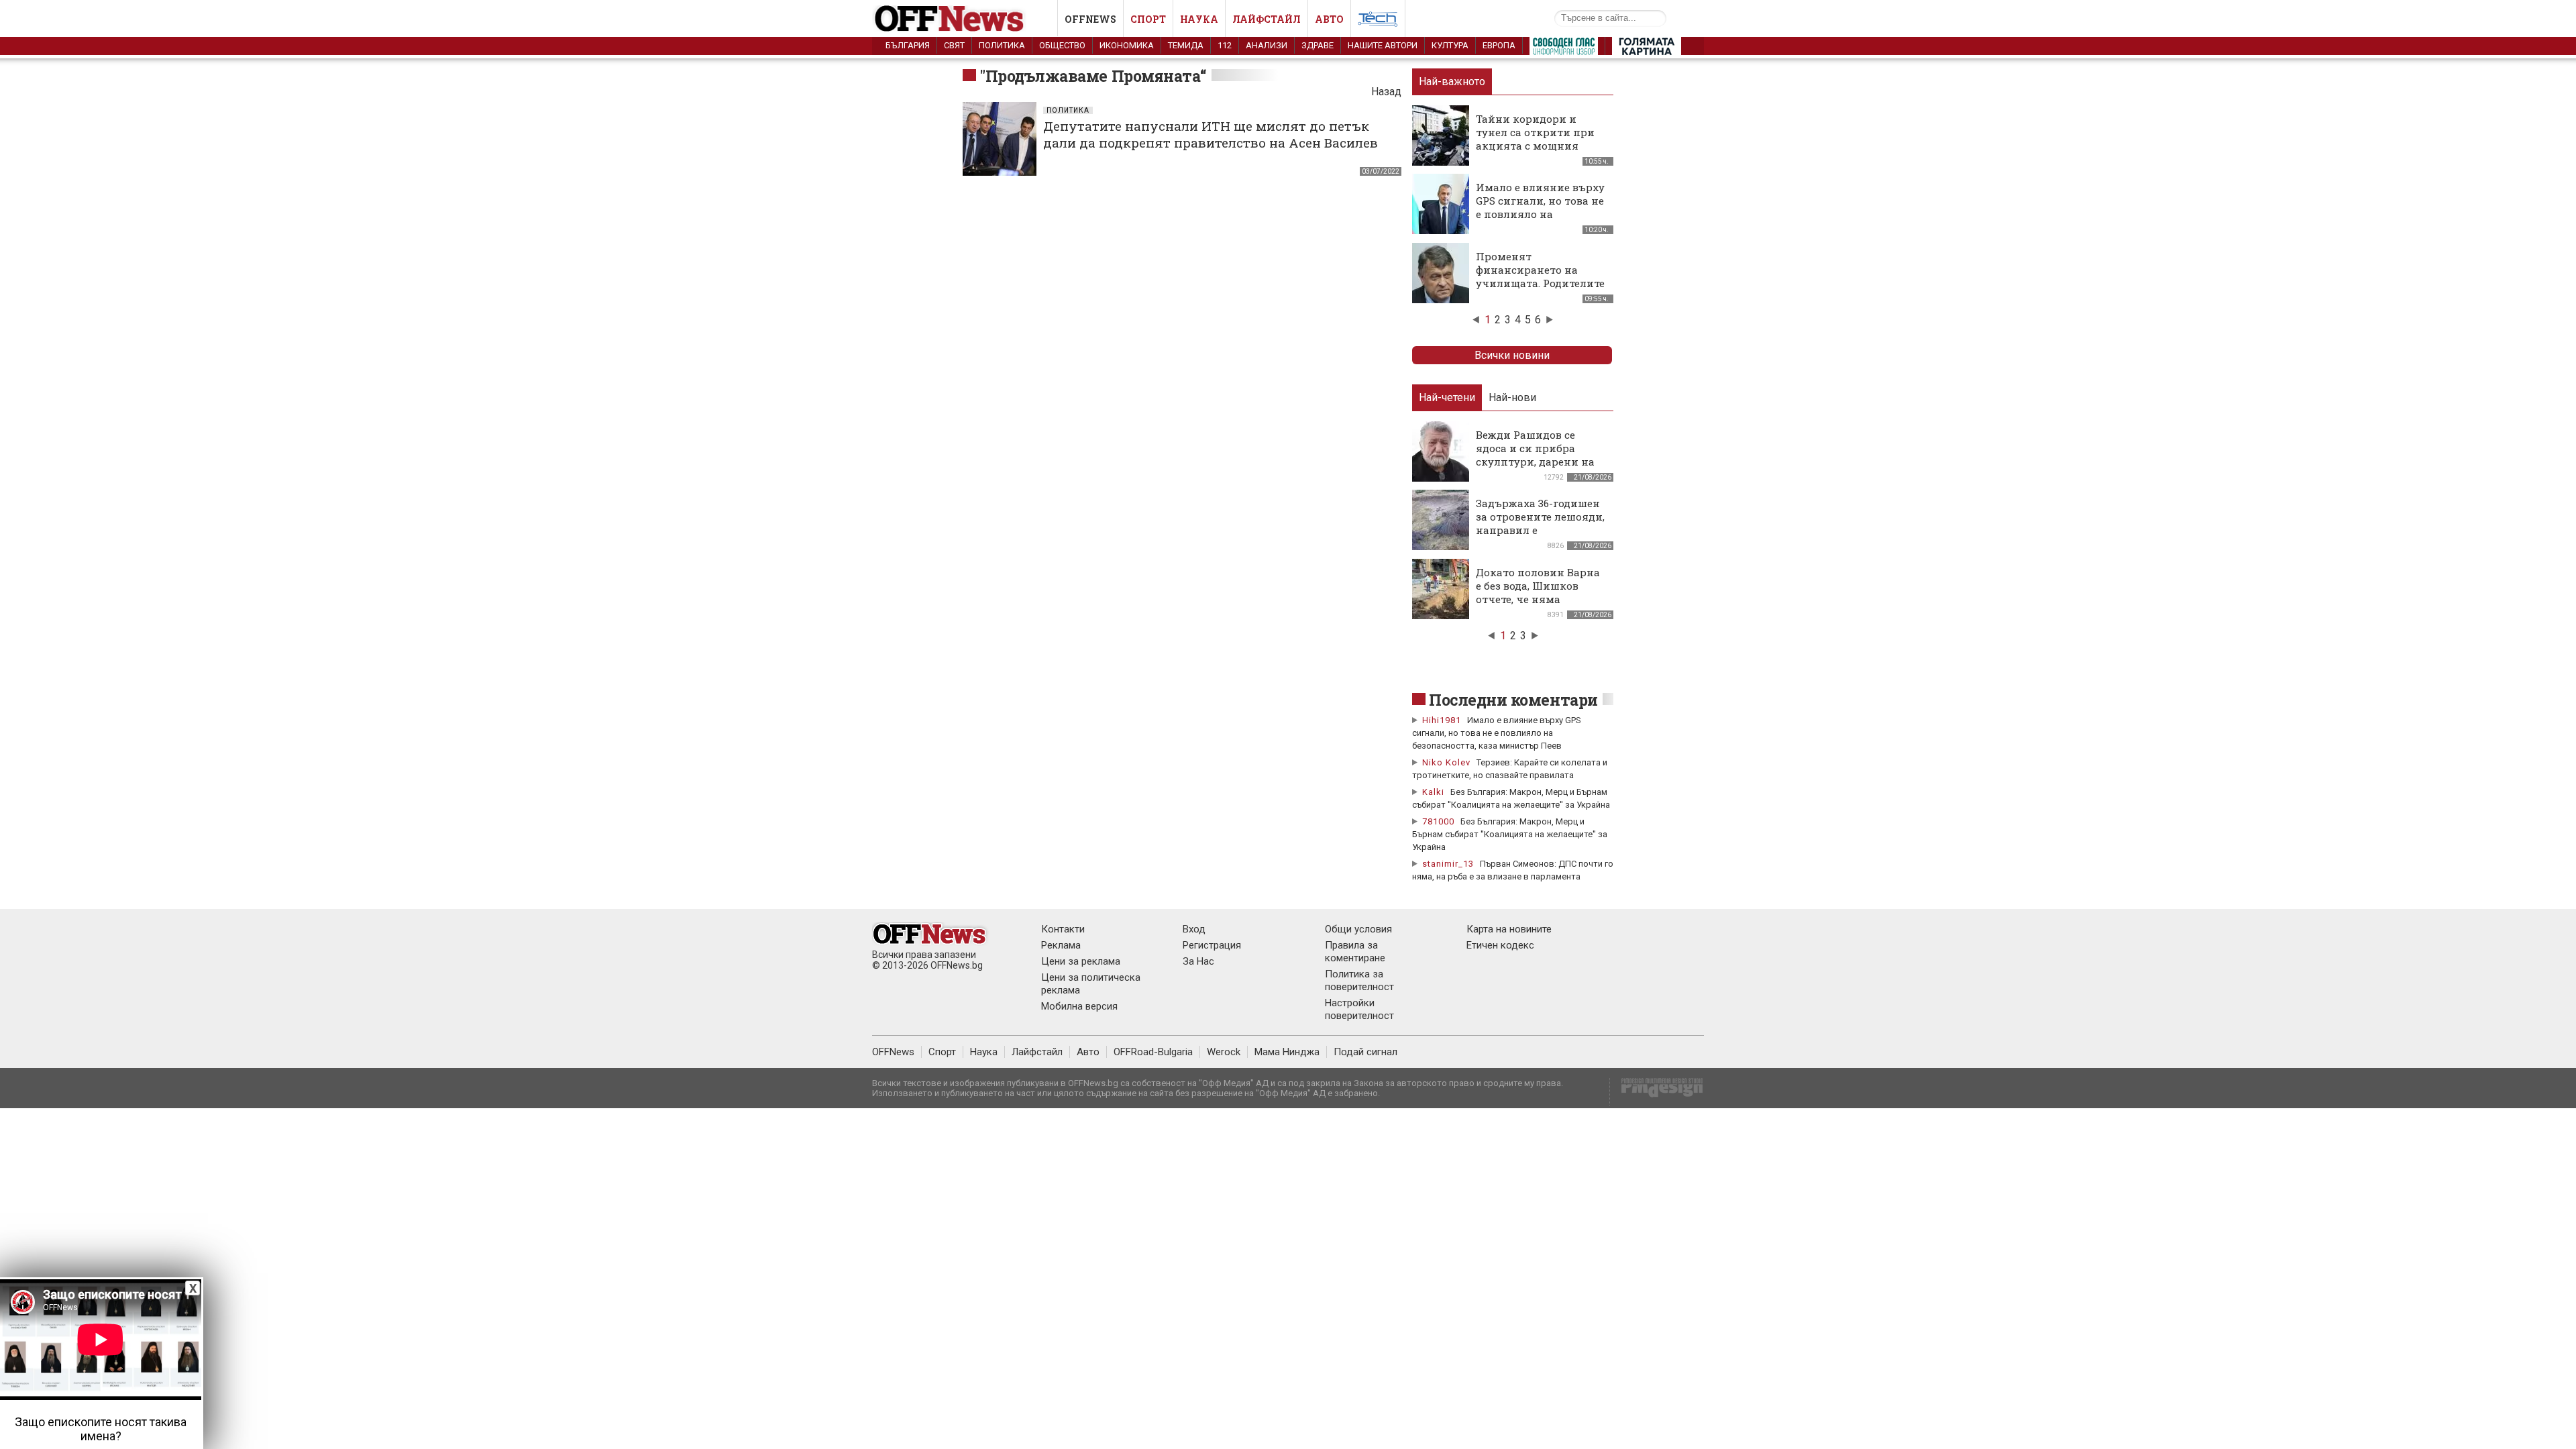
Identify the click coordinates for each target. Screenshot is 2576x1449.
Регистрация (1212, 945)
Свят (954, 45)
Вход (1194, 929)
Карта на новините (1509, 929)
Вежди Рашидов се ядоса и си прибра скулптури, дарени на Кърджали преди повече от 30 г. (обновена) (1535, 468)
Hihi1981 (1442, 720)
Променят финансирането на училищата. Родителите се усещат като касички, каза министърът (1541, 283)
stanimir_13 (1448, 864)
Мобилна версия (1079, 1006)
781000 (1438, 821)
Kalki (1433, 792)
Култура (1450, 45)
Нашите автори (1383, 45)
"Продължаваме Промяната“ (1093, 76)
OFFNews (893, 1052)
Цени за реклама (1081, 961)
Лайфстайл (1267, 19)
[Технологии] (1378, 21)
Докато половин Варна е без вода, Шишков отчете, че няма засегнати (1538, 592)
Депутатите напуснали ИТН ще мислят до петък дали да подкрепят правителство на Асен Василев (1211, 134)
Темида (1186, 45)
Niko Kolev (1446, 762)
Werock (1224, 1052)
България (908, 45)
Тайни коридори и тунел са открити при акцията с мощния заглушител (1535, 139)
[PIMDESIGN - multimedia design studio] (1657, 1092)
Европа (1499, 45)
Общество (1062, 45)
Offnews (1090, 19)
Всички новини (1512, 355)
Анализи (1267, 45)
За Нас (1198, 961)
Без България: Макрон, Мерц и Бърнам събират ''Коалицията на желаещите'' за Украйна (1510, 834)
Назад (1386, 92)
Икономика (1127, 45)
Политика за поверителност (1359, 980)
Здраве (1318, 45)
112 (1225, 45)
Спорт (1148, 19)
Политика (1002, 45)
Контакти (1063, 929)
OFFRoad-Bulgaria (1153, 1052)
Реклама (1061, 945)
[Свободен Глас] (1564, 49)
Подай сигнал (1365, 1052)
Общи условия (1358, 929)
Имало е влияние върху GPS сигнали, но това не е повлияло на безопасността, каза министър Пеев (1540, 214)
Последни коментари (1513, 700)
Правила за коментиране (1355, 952)
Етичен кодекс (1500, 945)
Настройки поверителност (1359, 1009)
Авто (1329, 19)
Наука (1199, 19)
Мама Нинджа (1287, 1052)
